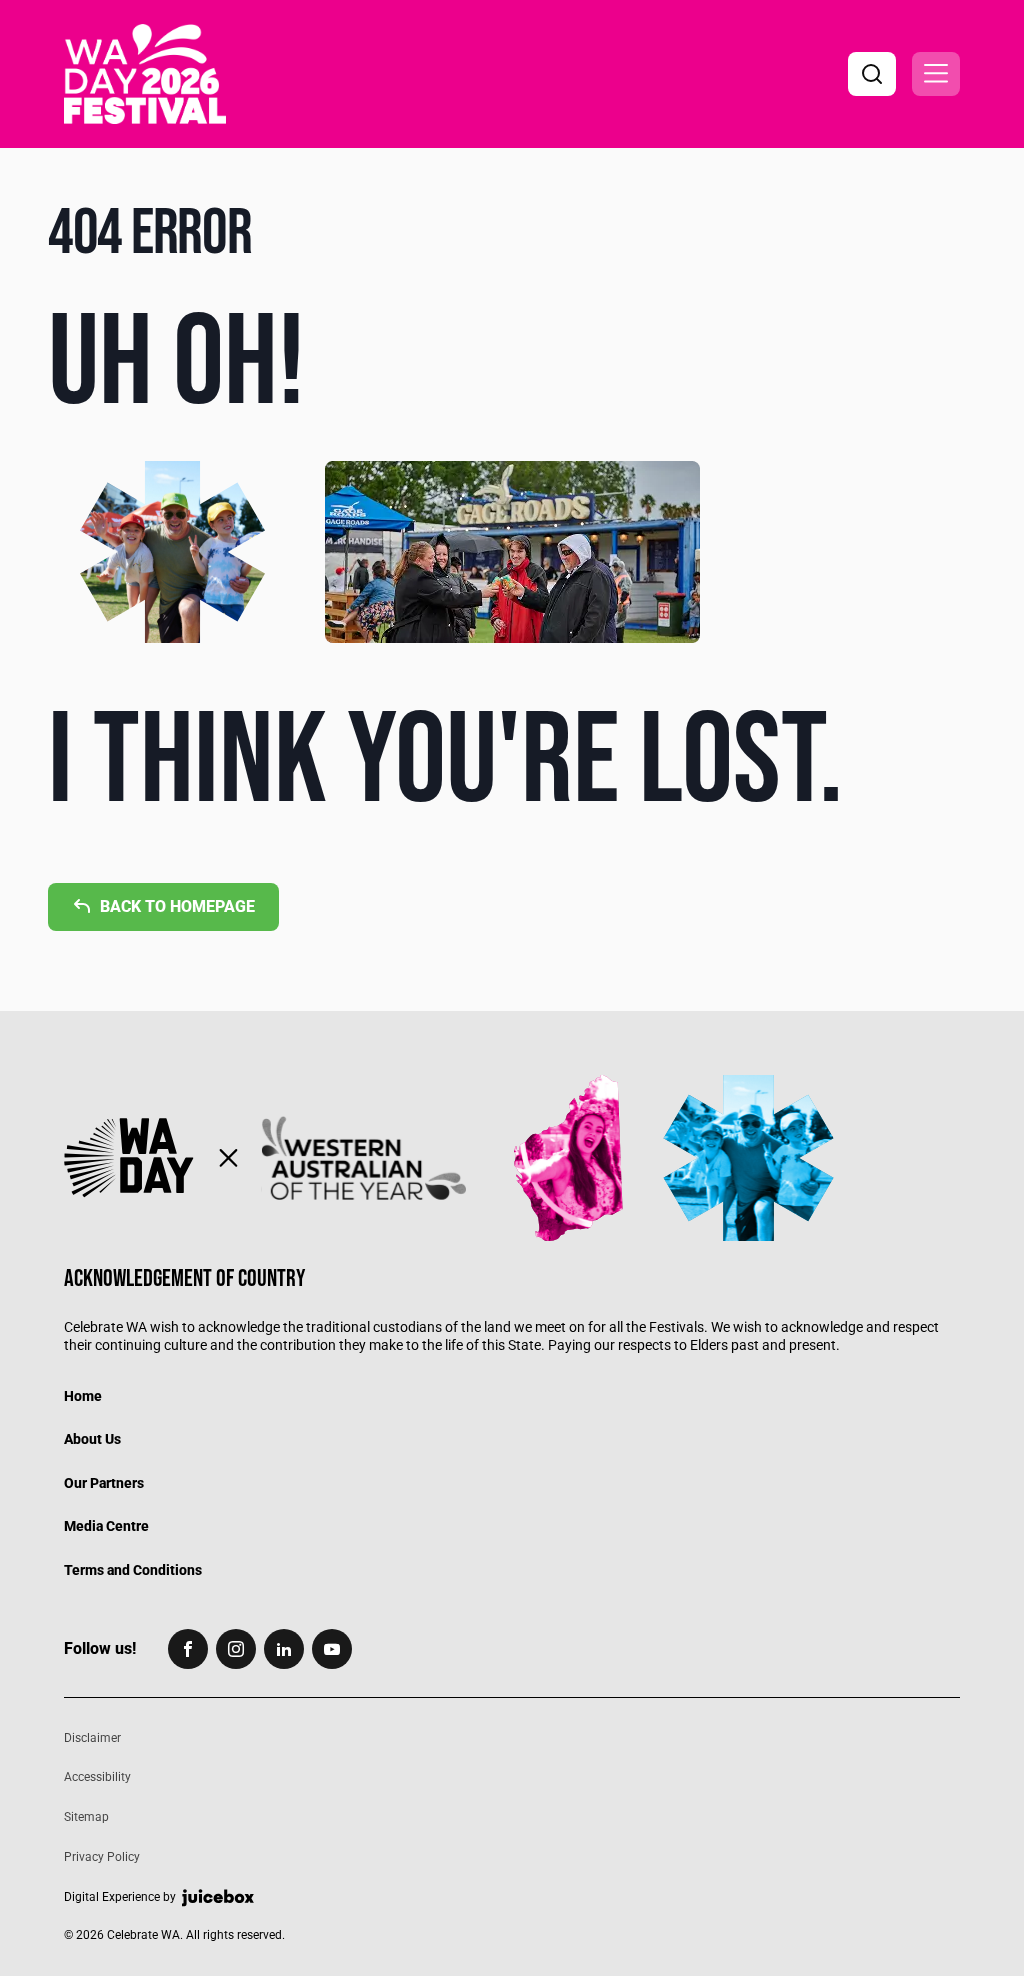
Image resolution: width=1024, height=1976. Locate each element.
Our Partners (104, 1483)
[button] (936, 74)
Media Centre (106, 1526)
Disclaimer (92, 1738)
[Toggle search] (872, 74)
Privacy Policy (102, 1857)
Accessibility (97, 1777)
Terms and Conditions (133, 1570)
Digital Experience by (120, 1897)
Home (83, 1396)
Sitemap (86, 1817)
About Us (92, 1439)
